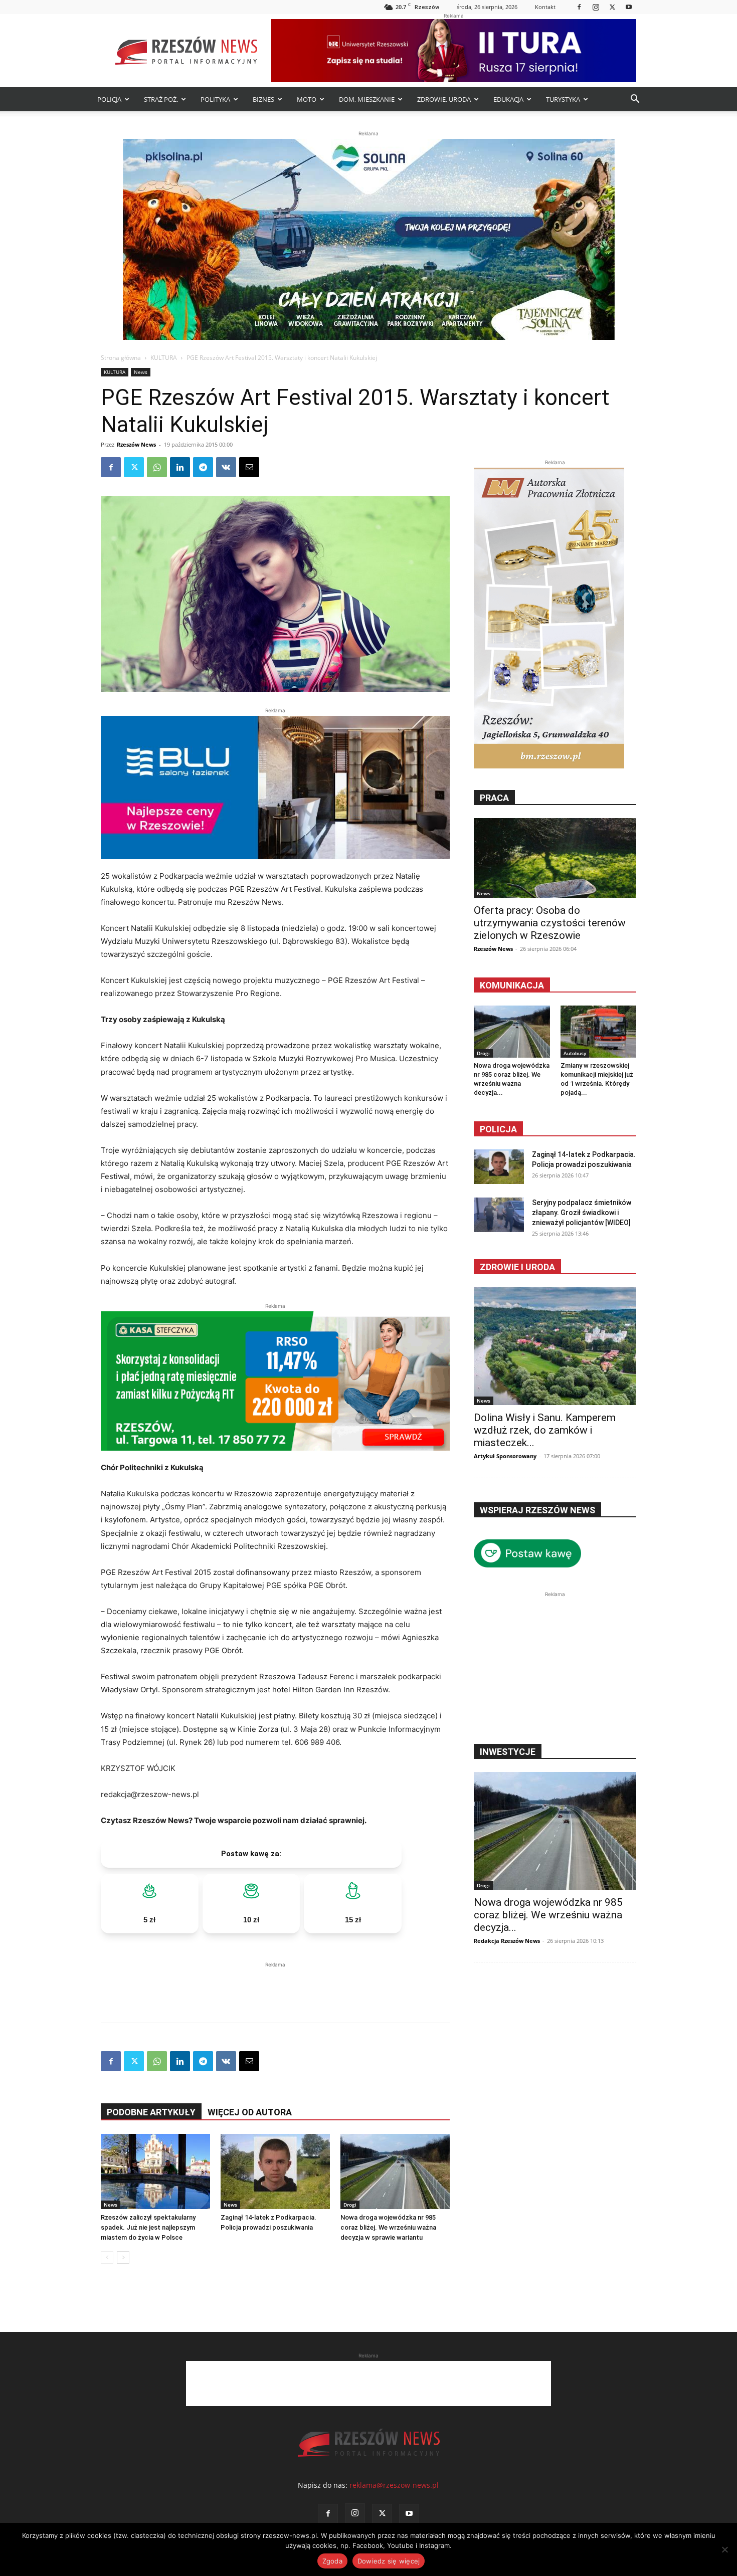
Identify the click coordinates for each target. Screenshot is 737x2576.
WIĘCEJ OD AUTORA (250, 2112)
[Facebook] (579, 7)
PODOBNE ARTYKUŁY (151, 2112)
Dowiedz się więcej (389, 2561)
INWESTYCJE (508, 1752)
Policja (498, 1129)
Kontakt (545, 7)
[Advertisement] (275, 1985)
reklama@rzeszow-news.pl (394, 2485)
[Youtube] (629, 7)
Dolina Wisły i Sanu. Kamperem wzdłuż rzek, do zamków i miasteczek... (545, 1430)
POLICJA (109, 99)
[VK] (226, 467)
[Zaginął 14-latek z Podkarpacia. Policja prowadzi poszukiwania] (275, 2171)
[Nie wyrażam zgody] (724, 2549)
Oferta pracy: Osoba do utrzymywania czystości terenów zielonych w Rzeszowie (550, 923)
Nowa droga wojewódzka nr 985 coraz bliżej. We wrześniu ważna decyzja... (548, 1915)
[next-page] (123, 2257)
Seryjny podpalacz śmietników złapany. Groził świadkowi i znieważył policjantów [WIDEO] (582, 1213)
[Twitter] (612, 7)
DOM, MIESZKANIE (367, 99)
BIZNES (263, 99)
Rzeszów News (136, 444)
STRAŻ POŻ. (161, 99)
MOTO (307, 99)
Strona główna (121, 358)
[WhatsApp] (157, 467)
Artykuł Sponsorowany (505, 1456)
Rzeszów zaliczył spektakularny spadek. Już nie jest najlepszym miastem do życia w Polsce (148, 2227)
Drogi (350, 2205)
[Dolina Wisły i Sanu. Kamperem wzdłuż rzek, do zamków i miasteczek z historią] (555, 1346)
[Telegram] (203, 467)
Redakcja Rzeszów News (507, 1941)
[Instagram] (596, 7)
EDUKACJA (508, 99)
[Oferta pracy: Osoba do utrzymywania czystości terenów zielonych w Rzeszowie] (555, 858)
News (141, 372)
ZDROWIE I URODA (517, 1267)
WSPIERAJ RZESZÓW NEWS (537, 1510)
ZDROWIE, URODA (444, 99)
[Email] (249, 467)
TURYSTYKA (563, 99)
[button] (635, 100)
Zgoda (332, 2561)
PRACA (494, 798)
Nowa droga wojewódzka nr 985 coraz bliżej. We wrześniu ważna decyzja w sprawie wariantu (388, 2227)
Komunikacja (512, 985)
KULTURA (164, 358)
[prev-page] (107, 2257)
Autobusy (575, 1053)
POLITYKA (215, 99)
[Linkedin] (180, 467)
